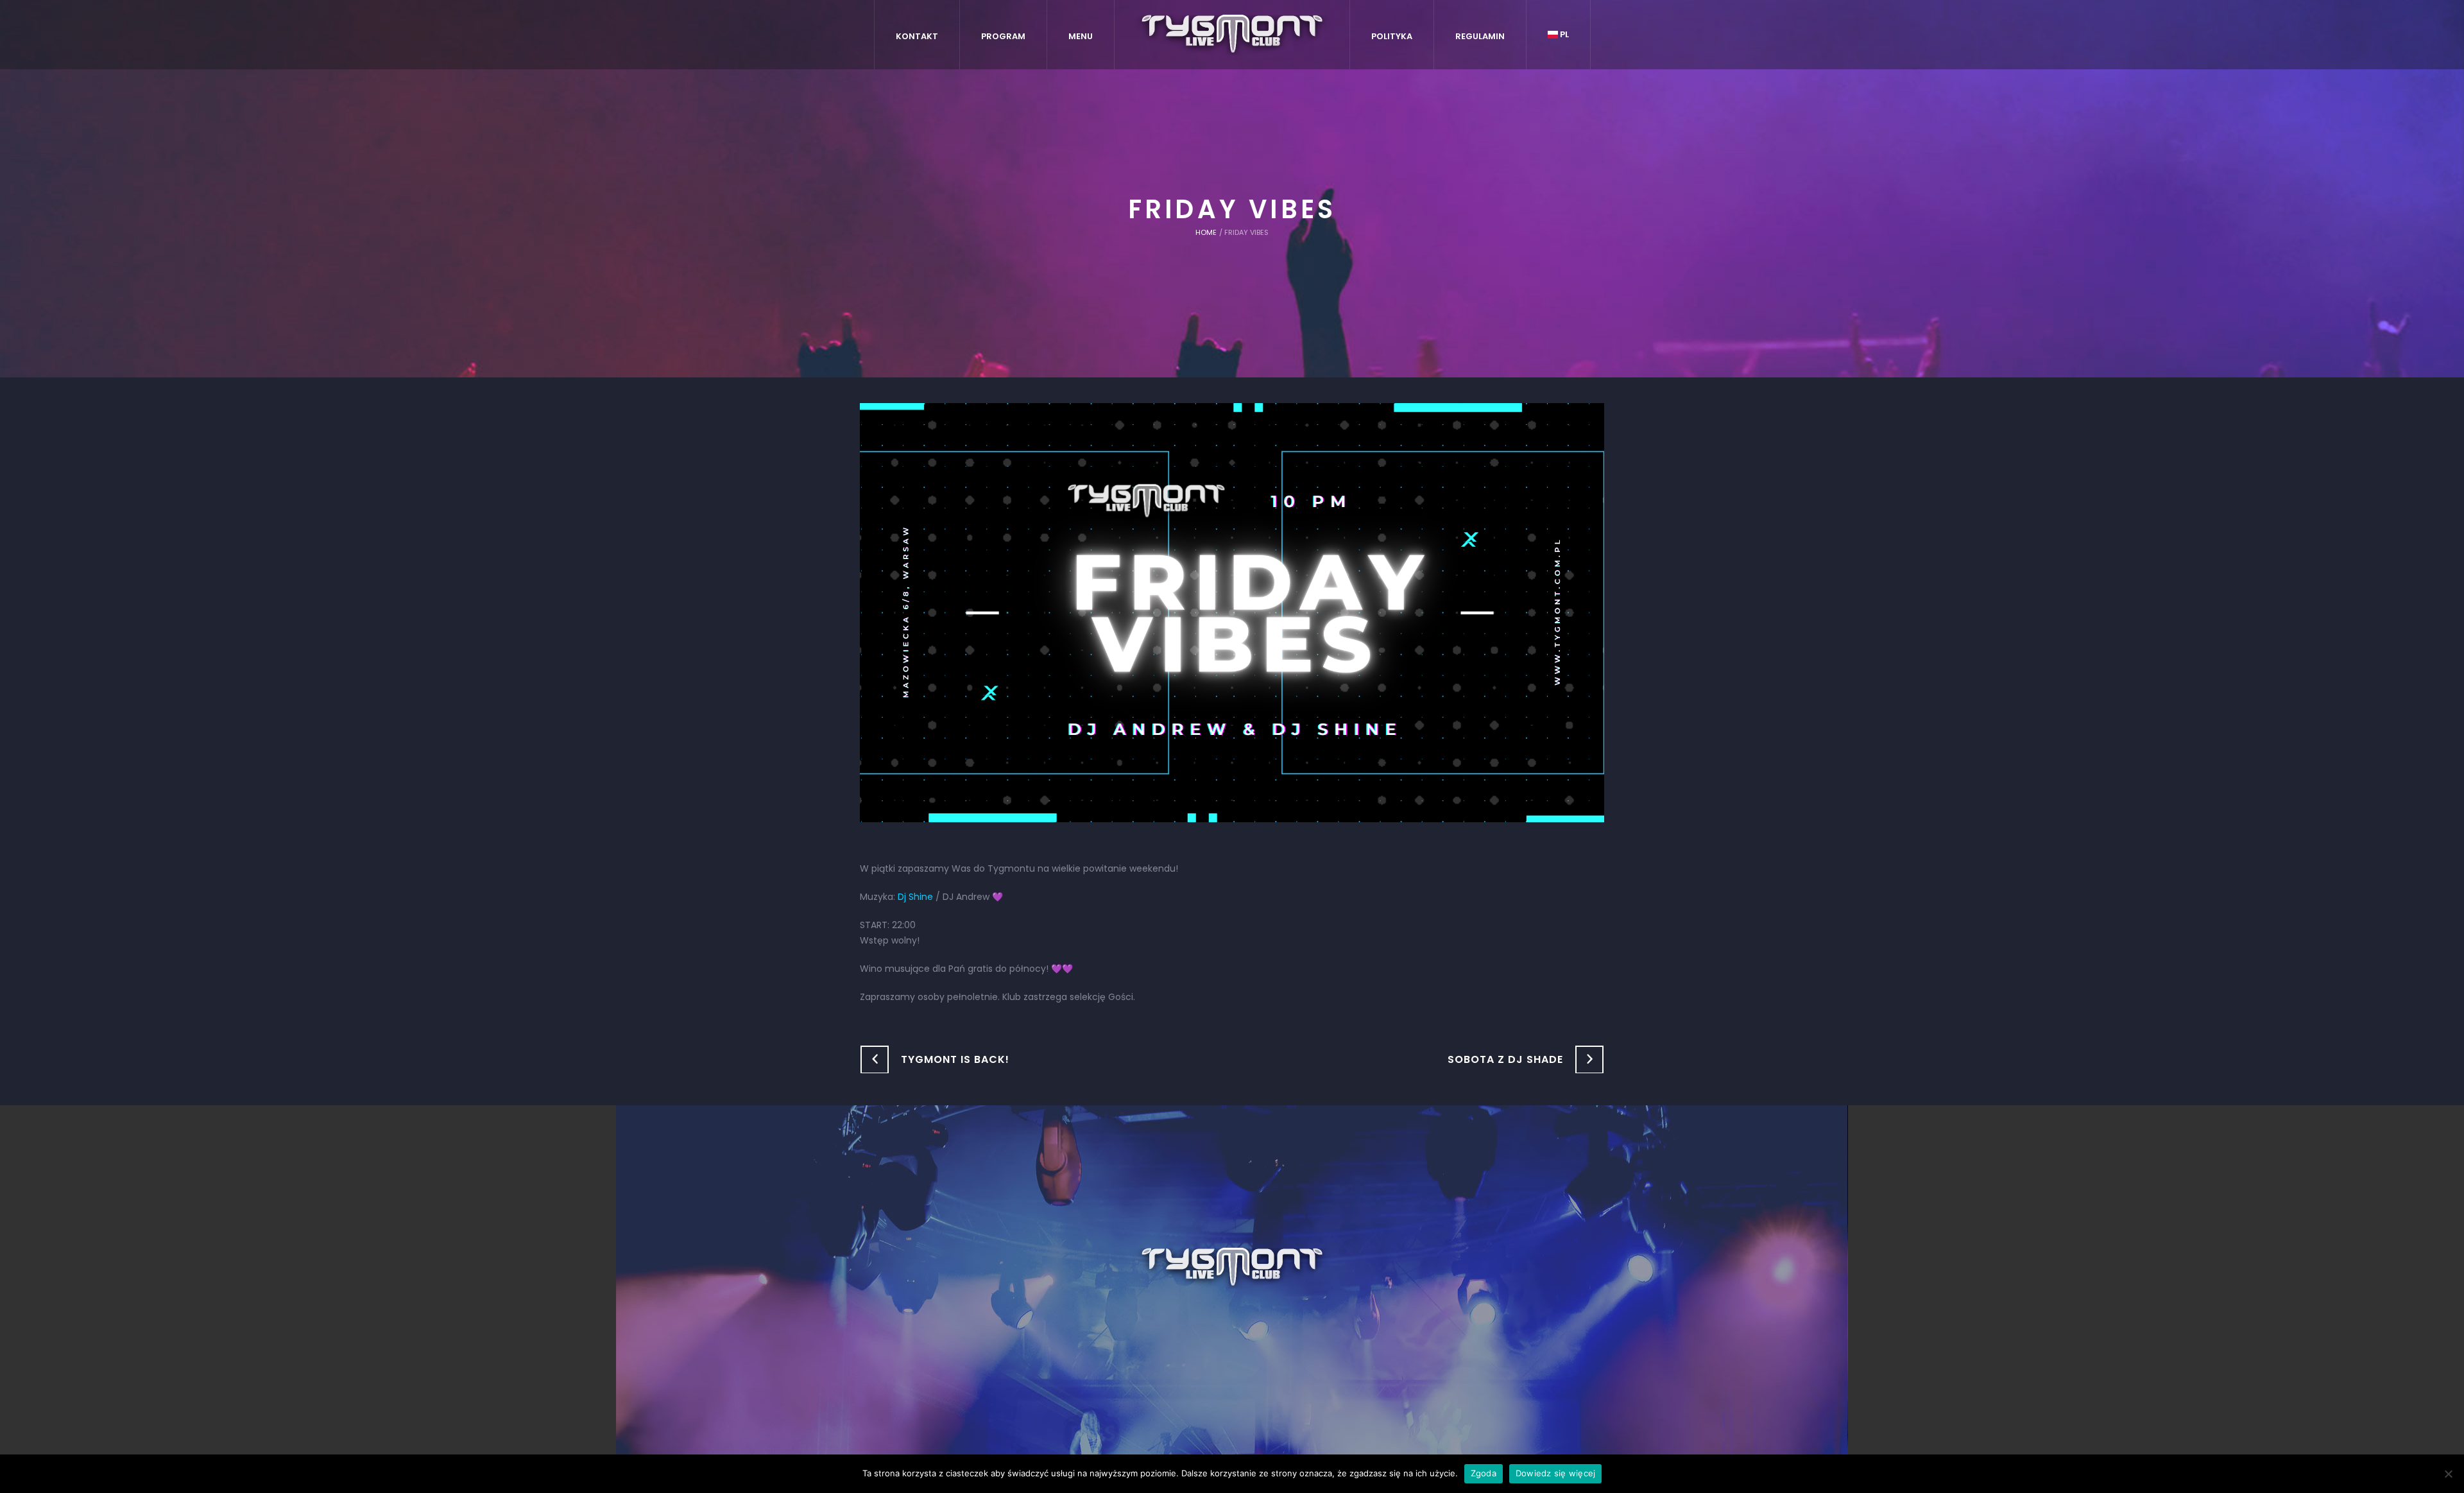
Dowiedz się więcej (1556, 1473)
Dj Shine (915, 897)
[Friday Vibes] (1232, 612)
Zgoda (1484, 1473)
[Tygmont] (1232, 1268)
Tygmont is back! (955, 1059)
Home (1206, 232)
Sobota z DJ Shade (1505, 1059)
